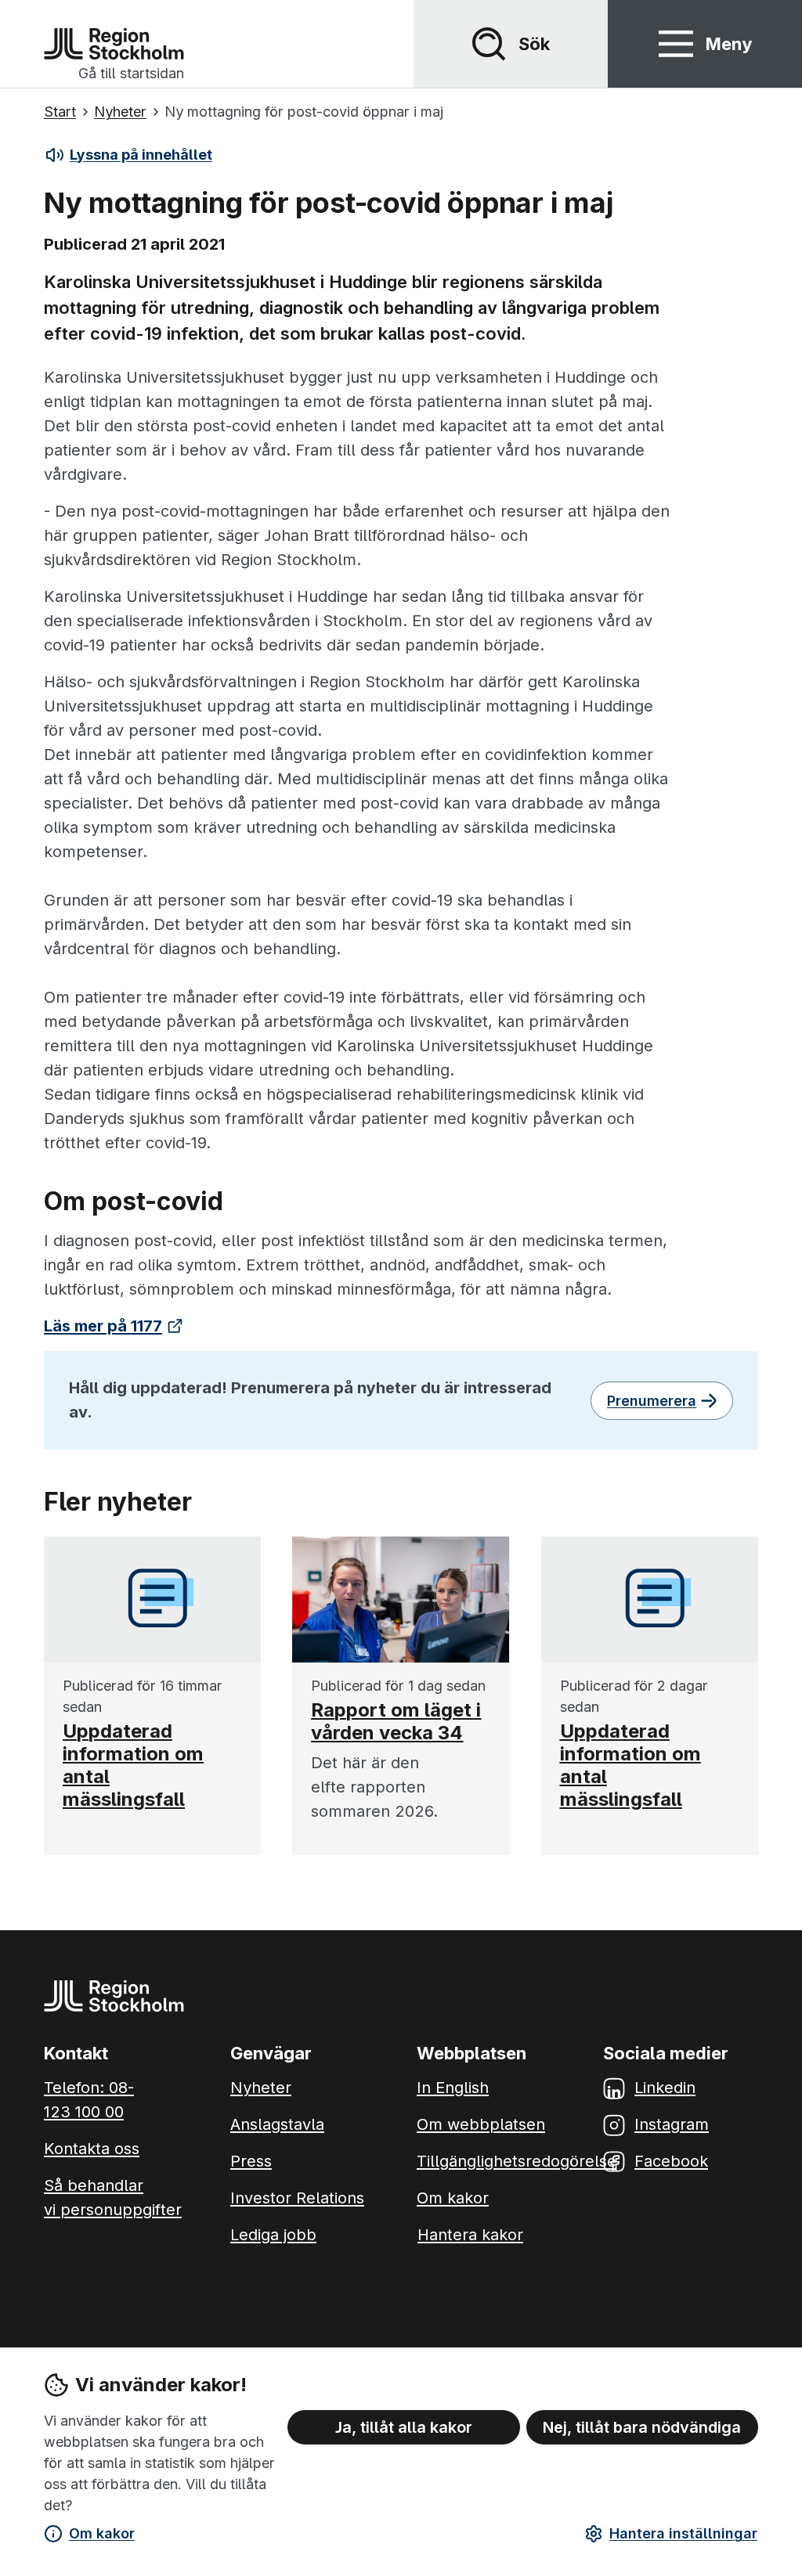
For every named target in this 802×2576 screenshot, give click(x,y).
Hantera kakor (470, 2235)
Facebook (671, 2161)
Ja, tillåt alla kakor (404, 2427)
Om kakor (102, 2533)
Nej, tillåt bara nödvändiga (642, 2427)
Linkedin (665, 2088)
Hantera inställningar (683, 2533)
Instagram (672, 2124)
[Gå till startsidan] (114, 44)
